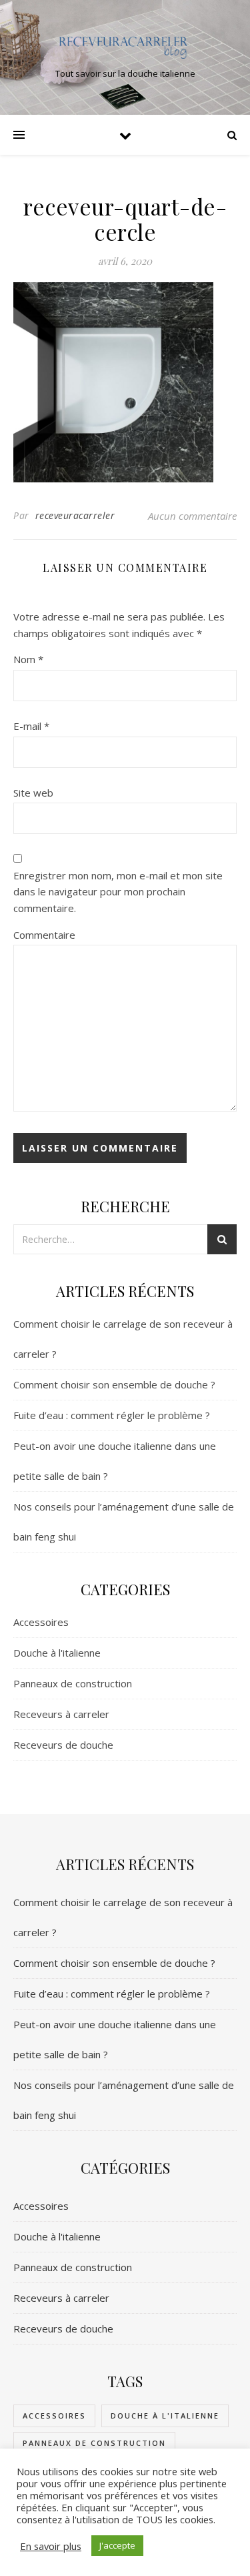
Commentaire (44, 935)
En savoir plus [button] (51, 2546)
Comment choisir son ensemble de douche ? (114, 1384)
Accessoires (41, 1622)
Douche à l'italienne (57, 1653)
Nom (28, 659)
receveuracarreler (75, 515)
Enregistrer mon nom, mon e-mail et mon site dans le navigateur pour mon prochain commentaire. (118, 892)
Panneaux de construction (73, 1683)
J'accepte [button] (117, 2545)
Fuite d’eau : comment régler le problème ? (112, 1415)
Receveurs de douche (63, 1745)
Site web (33, 793)
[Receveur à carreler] (125, 46)
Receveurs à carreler (61, 1714)
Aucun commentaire (192, 516)
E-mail (31, 726)
